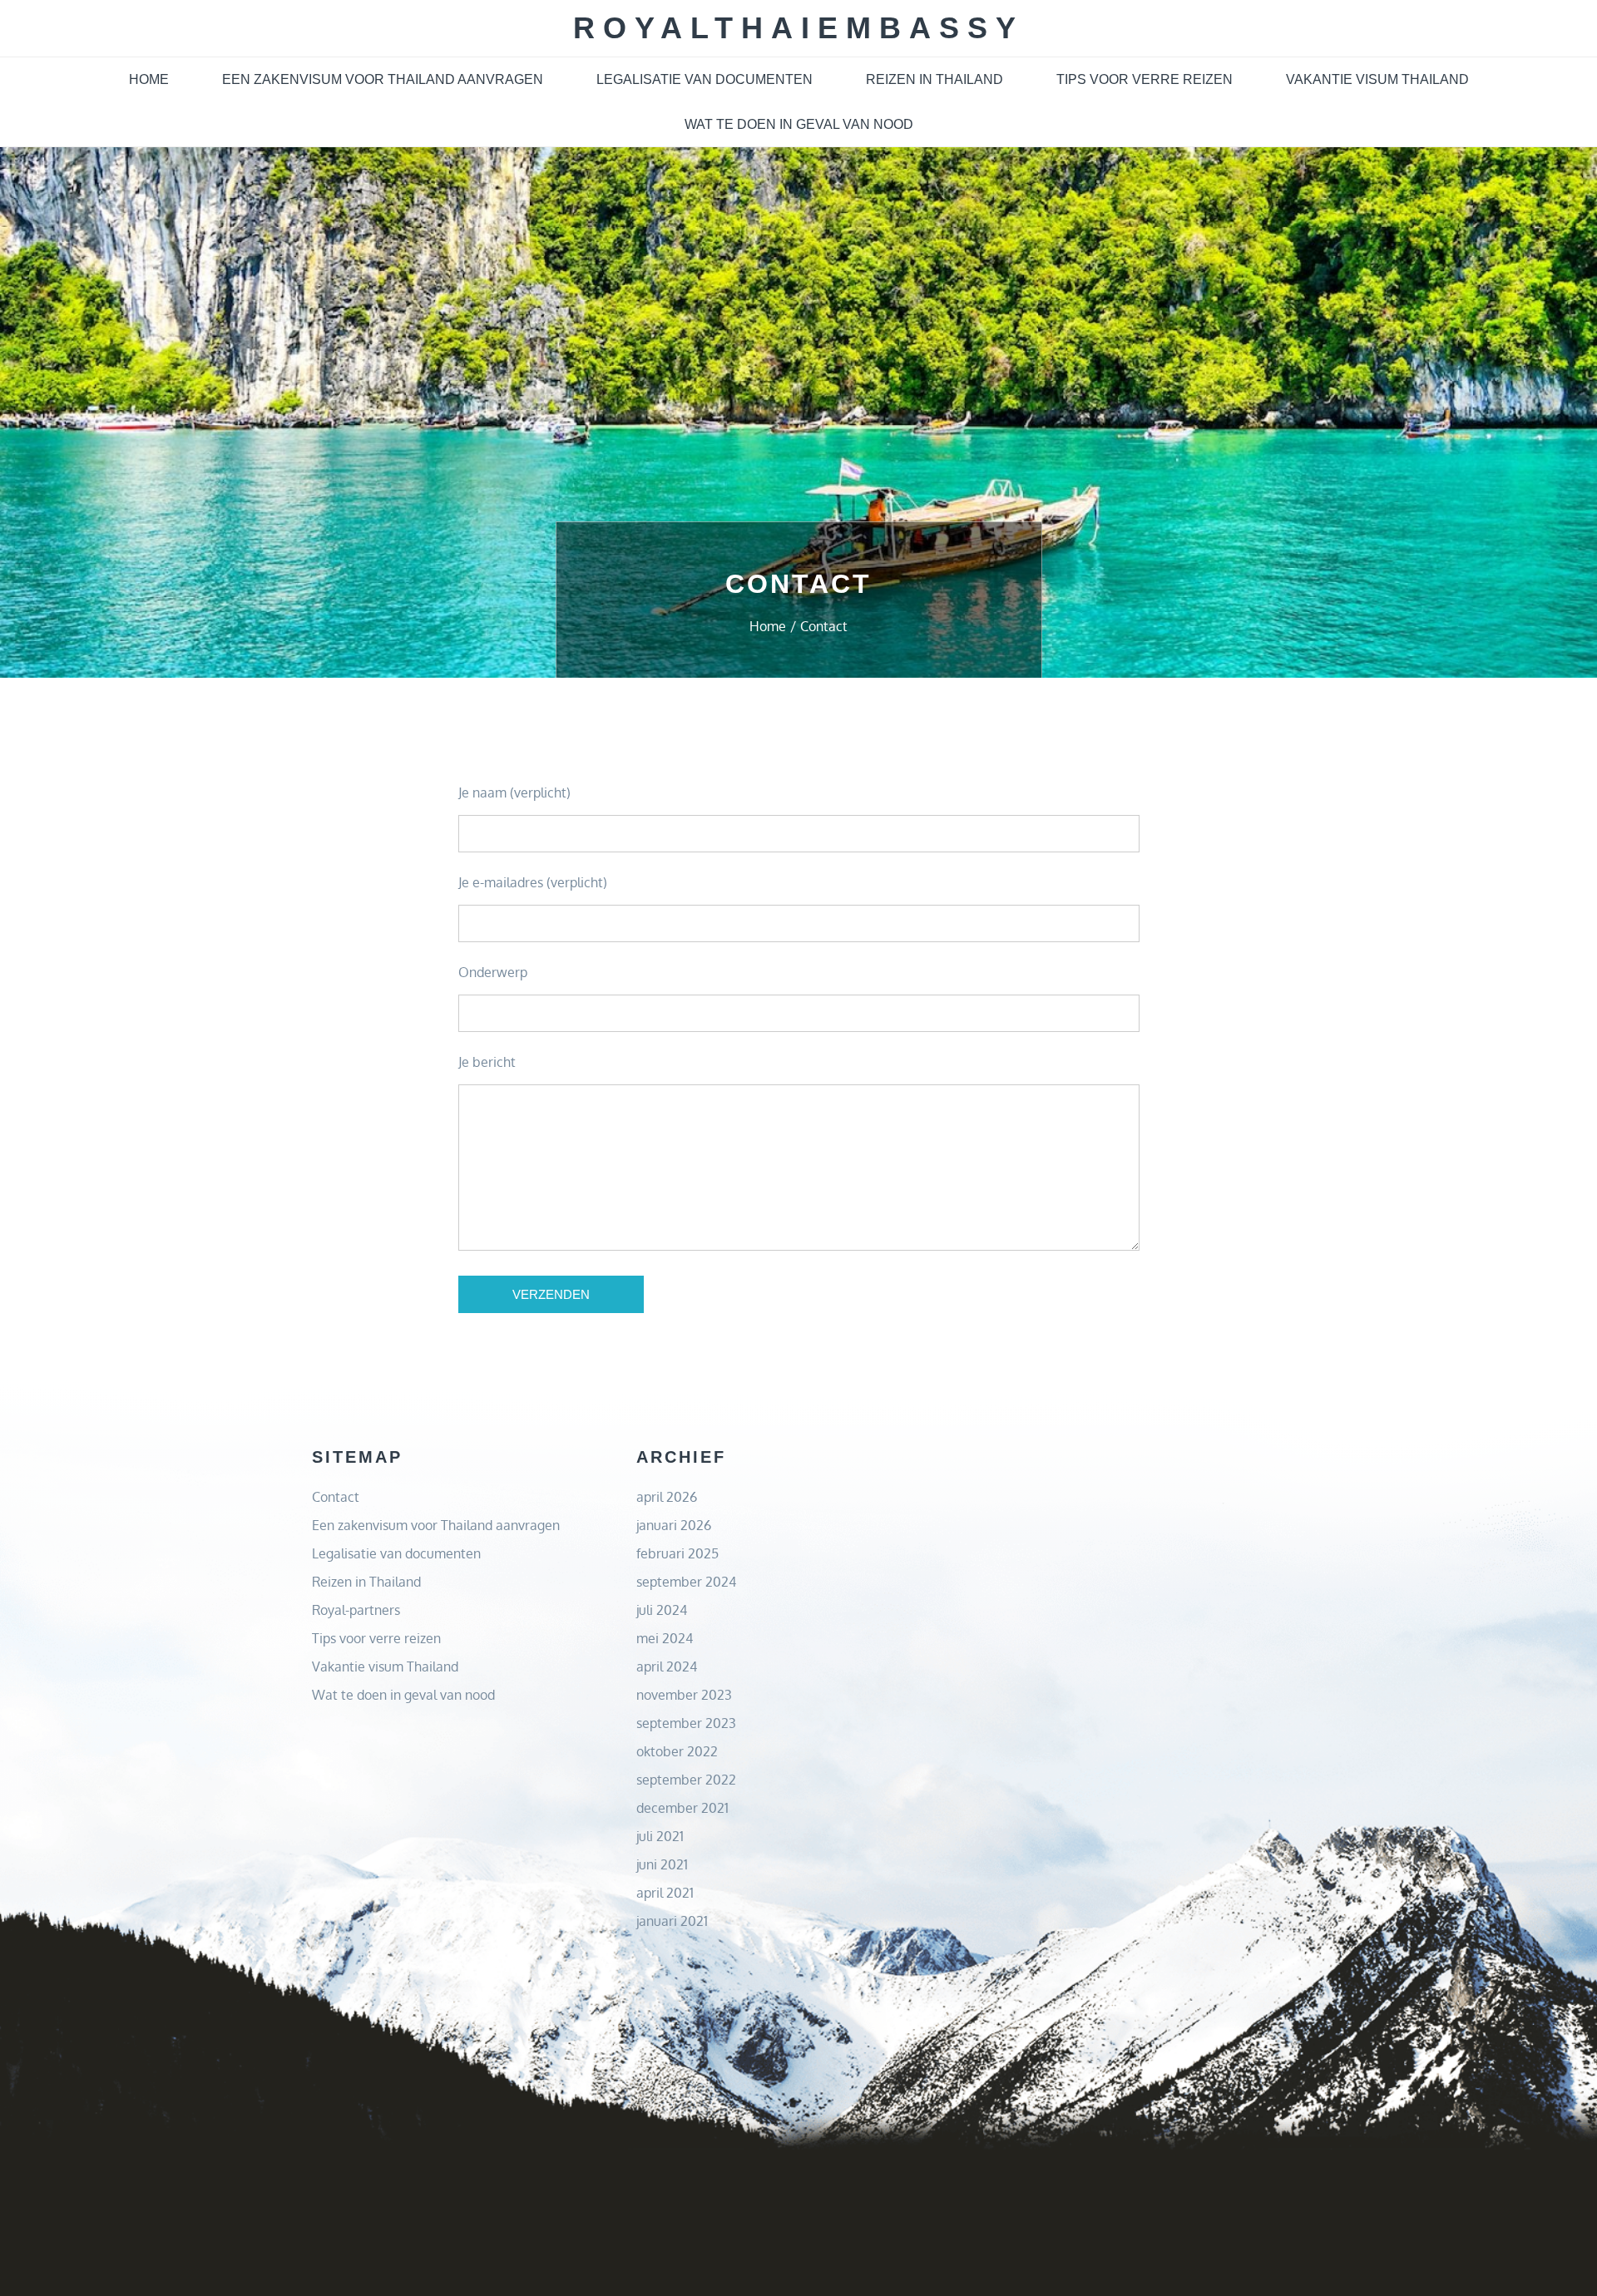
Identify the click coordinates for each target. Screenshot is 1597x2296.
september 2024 (686, 1582)
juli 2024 (662, 1610)
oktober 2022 (677, 1751)
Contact (336, 1497)
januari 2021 (672, 1921)
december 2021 (682, 1808)
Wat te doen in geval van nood (799, 124)
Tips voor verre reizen (1145, 79)
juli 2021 (660, 1836)
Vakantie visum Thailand (1377, 79)
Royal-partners (356, 1610)
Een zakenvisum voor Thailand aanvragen (383, 79)
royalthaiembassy (798, 28)
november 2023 (684, 1695)
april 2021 (665, 1893)
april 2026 (667, 1497)
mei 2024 (665, 1638)
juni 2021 (662, 1864)
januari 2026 (674, 1525)
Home (149, 79)
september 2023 (686, 1723)
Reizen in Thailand (934, 79)
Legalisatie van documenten (705, 79)
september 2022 (686, 1780)
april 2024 (667, 1666)
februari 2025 (677, 1553)
